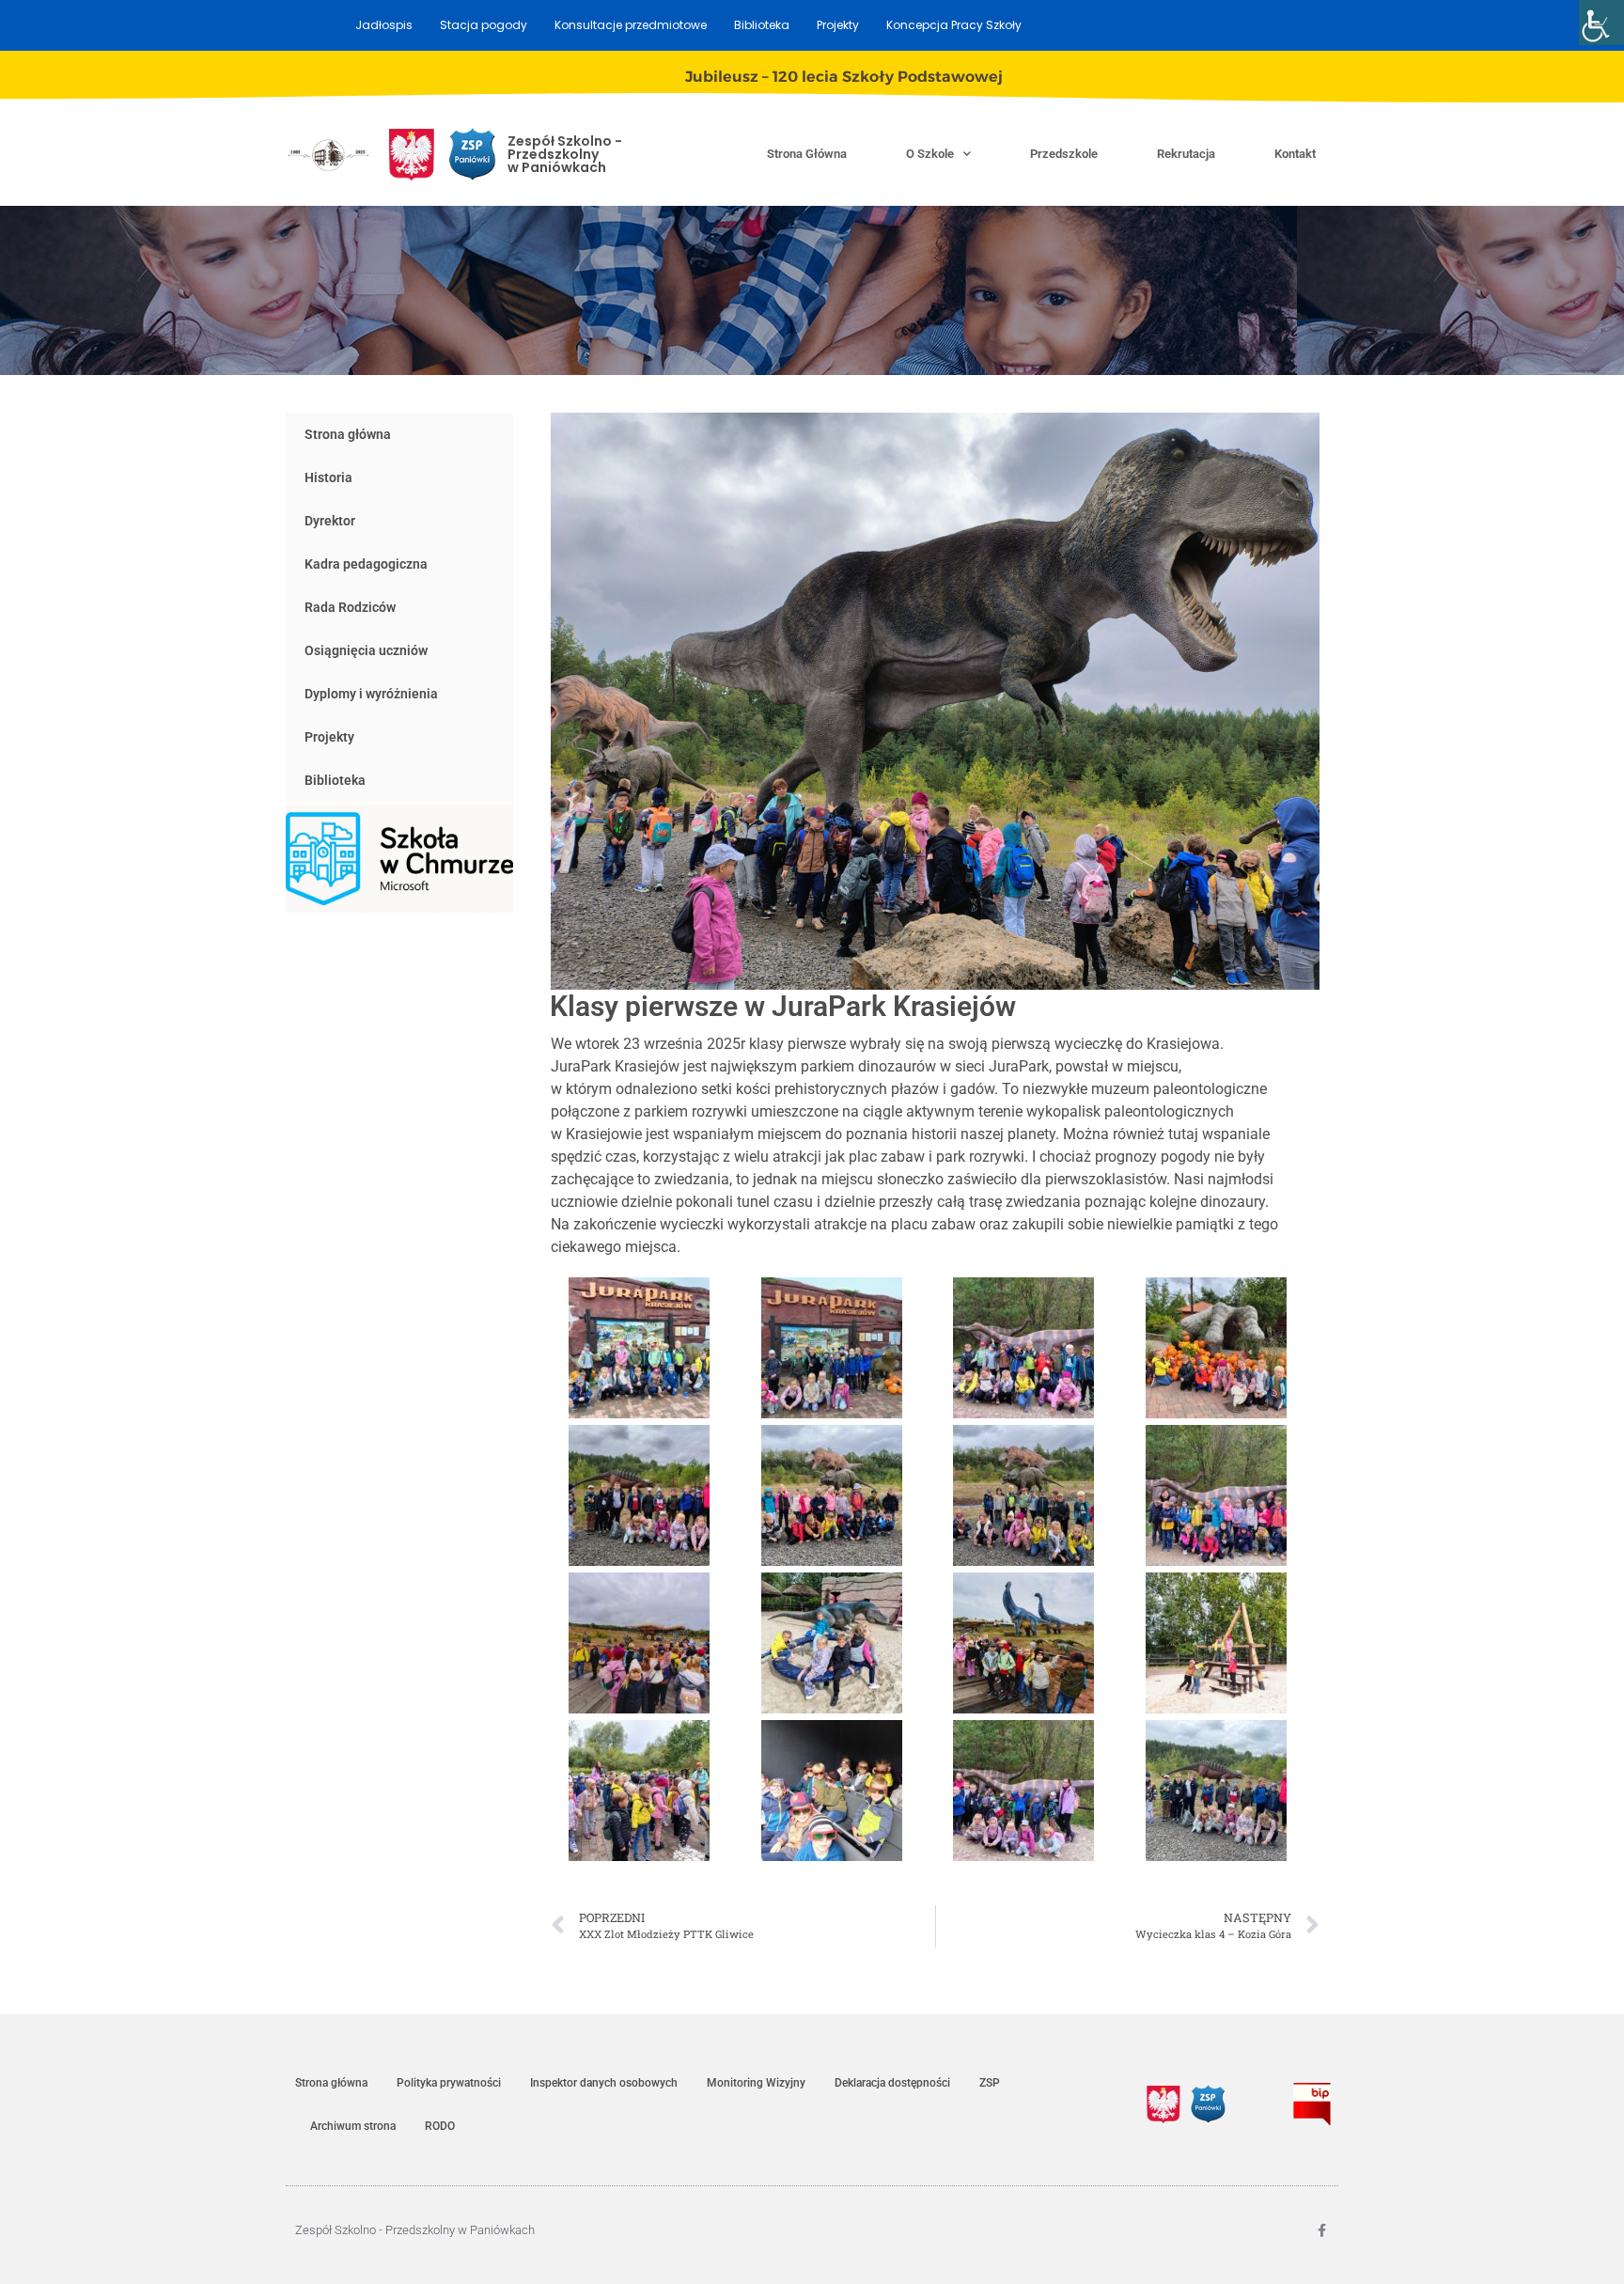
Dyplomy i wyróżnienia (371, 694)
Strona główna (807, 154)
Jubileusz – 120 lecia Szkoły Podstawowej (844, 77)
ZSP (990, 2083)
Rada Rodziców (350, 607)
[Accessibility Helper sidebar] (1601, 23)
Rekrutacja (1186, 154)
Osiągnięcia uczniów (366, 650)
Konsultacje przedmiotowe (631, 25)
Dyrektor (330, 521)
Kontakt (1295, 154)
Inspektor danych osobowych (604, 2083)
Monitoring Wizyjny (756, 2083)
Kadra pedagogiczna (366, 564)
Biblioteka (762, 25)
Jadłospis (384, 25)
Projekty (838, 25)
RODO (440, 2126)
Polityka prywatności (449, 2083)
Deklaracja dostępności (892, 2083)
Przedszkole (1064, 154)
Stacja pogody (484, 25)
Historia (328, 477)
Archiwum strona (353, 2126)
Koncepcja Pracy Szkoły (954, 25)
